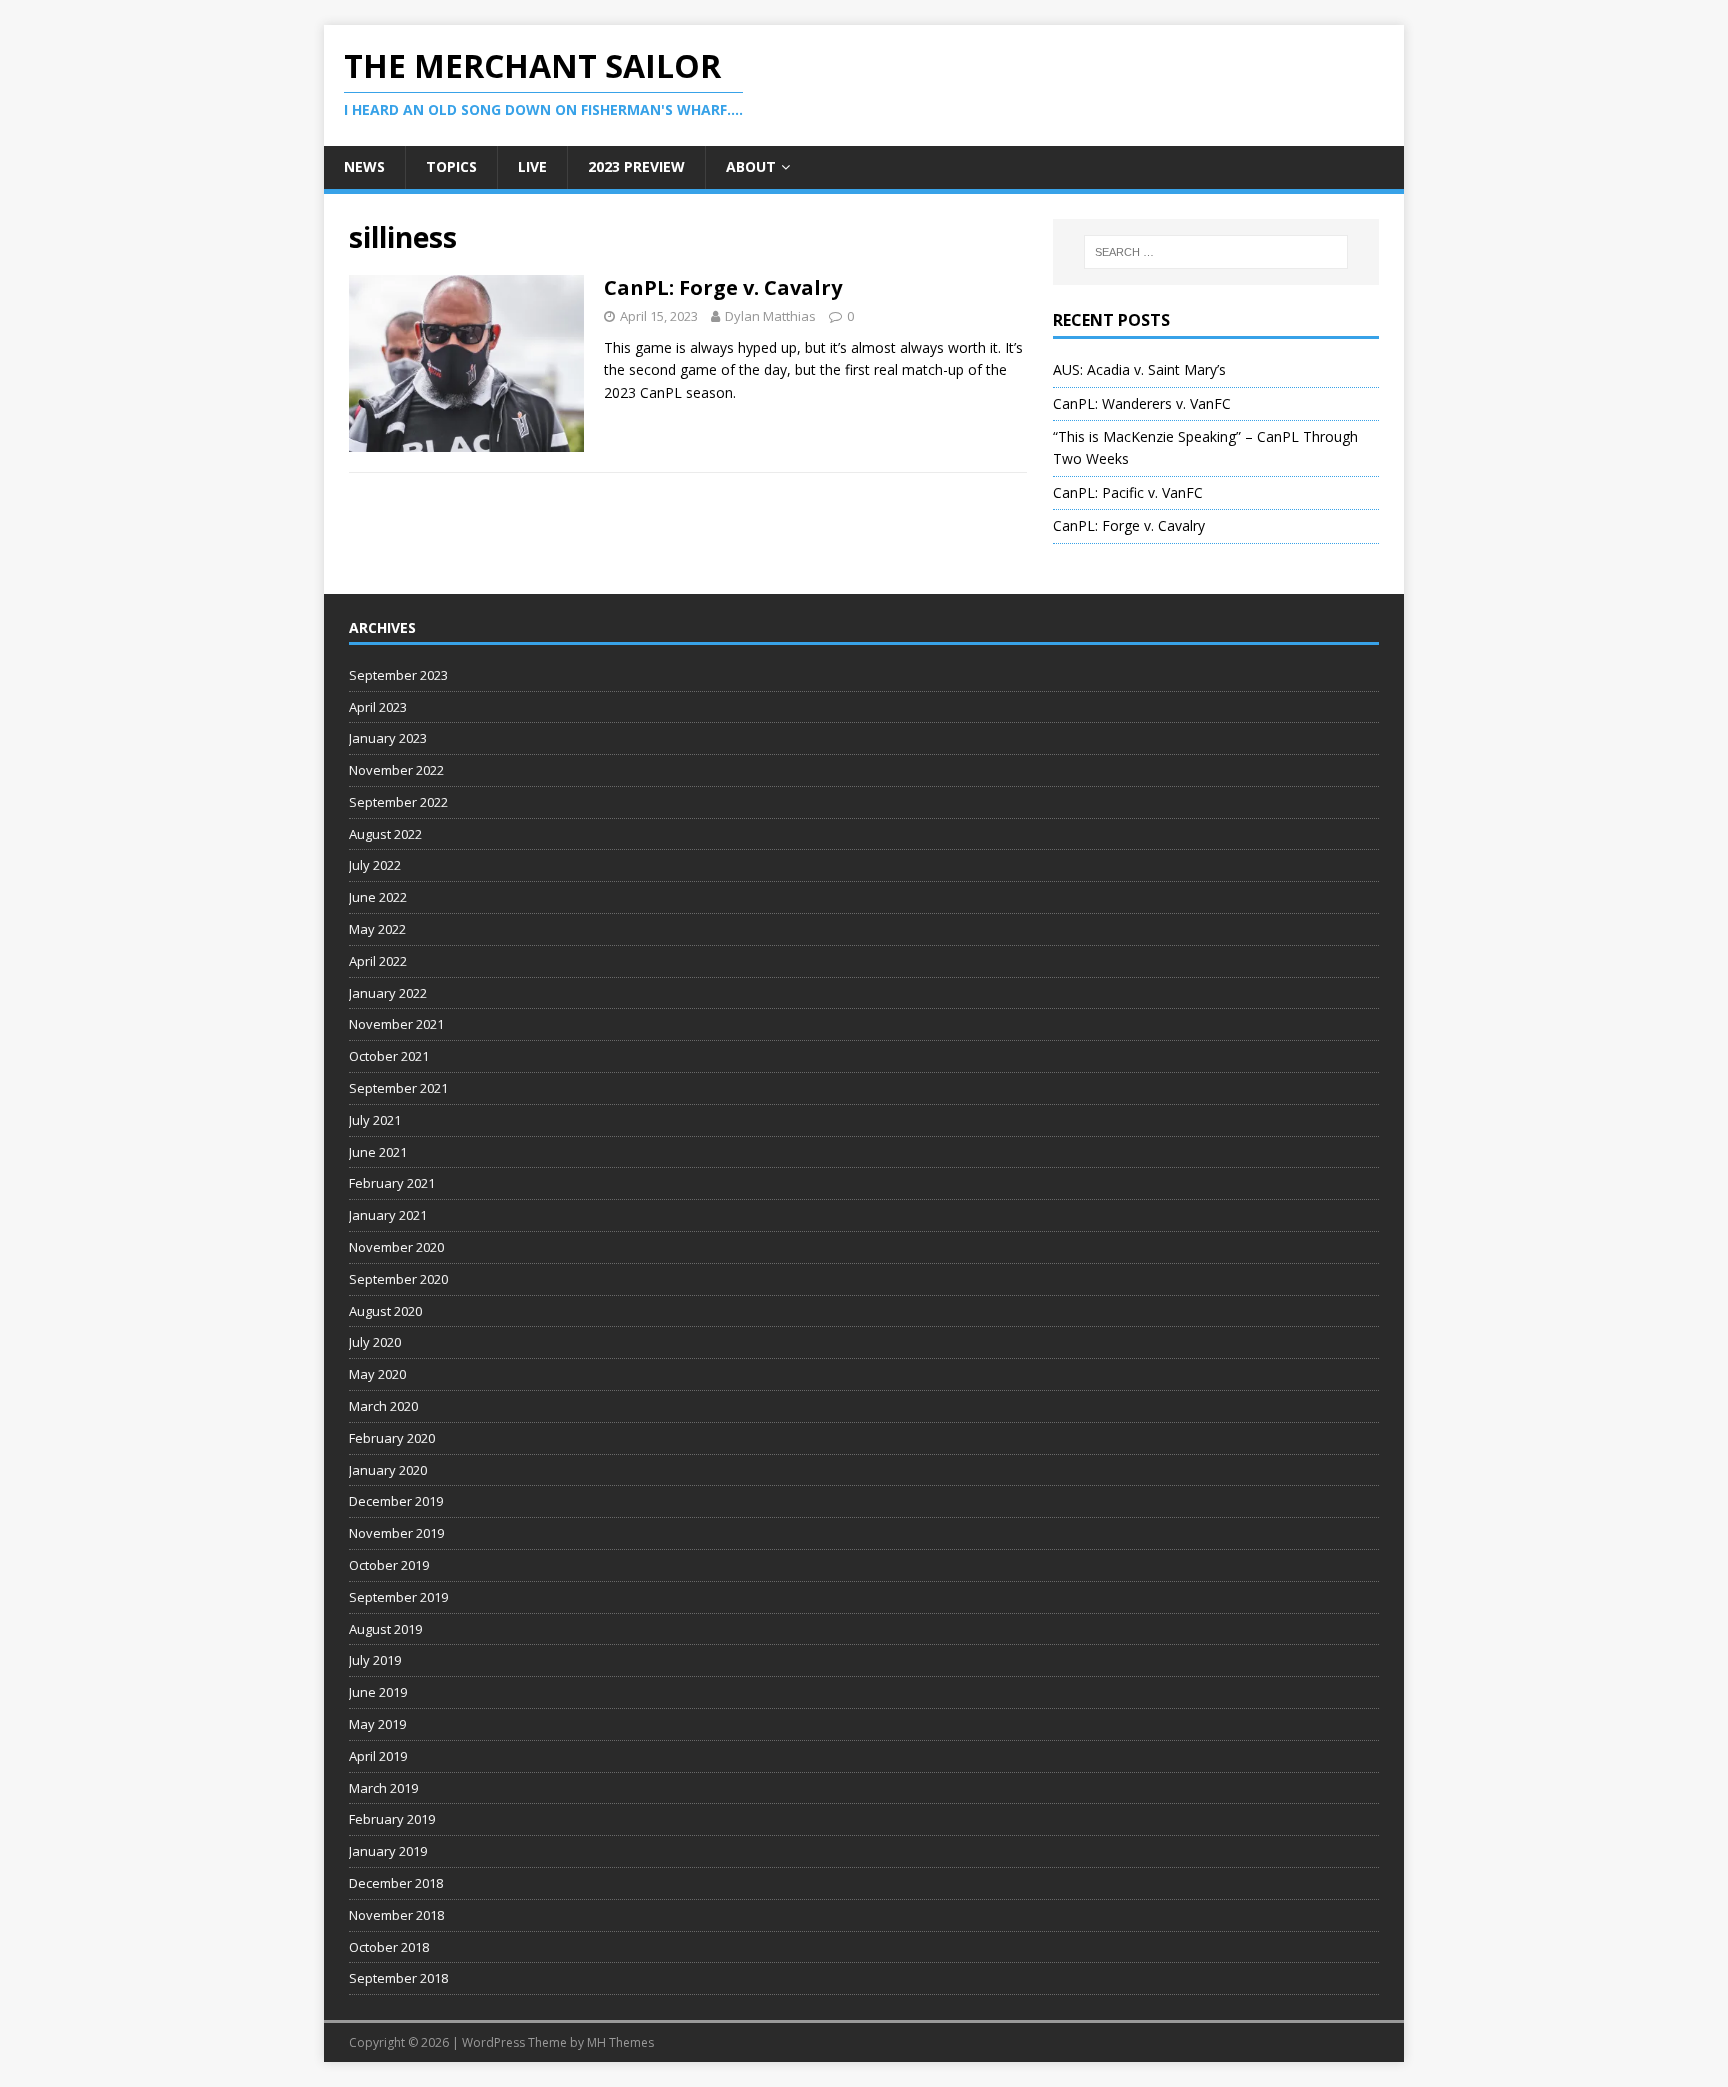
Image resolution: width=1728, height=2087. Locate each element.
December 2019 (396, 1501)
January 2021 (388, 1215)
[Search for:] (1216, 252)
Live (532, 166)
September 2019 (398, 1597)
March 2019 (383, 1788)
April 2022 (378, 961)
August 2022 (385, 834)
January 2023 (388, 738)
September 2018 (398, 1978)
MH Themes (620, 2042)
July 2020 (375, 1342)
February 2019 (392, 1819)
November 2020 (396, 1247)
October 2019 (389, 1565)
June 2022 (378, 897)
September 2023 (398, 675)
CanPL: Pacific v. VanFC (1128, 492)
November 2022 (396, 770)
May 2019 (377, 1724)
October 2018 (389, 1947)
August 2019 (385, 1629)
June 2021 (378, 1152)
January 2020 (388, 1470)
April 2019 (378, 1756)
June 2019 (378, 1692)
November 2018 (396, 1915)
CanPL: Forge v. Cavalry (723, 287)
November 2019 (396, 1533)
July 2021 (375, 1120)
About (751, 166)
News (364, 166)
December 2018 (396, 1883)
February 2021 (392, 1183)
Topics (451, 166)
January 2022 (388, 993)
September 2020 (398, 1279)
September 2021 (398, 1088)
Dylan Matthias (770, 316)
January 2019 (388, 1851)
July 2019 (375, 1660)
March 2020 (383, 1406)
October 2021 (389, 1056)
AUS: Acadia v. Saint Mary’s (1139, 369)
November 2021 (396, 1024)
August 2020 (385, 1311)
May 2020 (377, 1374)
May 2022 (377, 929)
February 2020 (392, 1438)
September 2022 (398, 802)
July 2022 (375, 865)
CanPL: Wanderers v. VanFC (1142, 403)
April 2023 (378, 707)
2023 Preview (636, 166)
